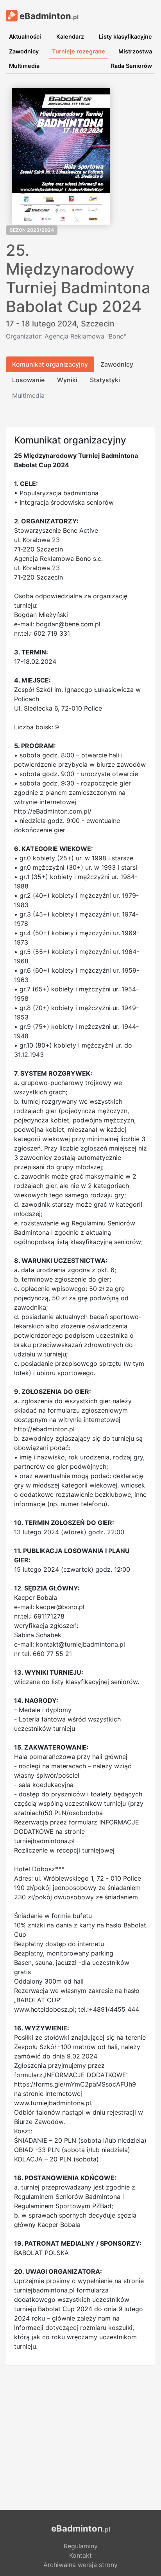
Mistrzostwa (135, 51)
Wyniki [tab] (67, 380)
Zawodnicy (24, 51)
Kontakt (80, 2555)
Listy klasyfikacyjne (125, 36)
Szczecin (98, 324)
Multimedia (24, 66)
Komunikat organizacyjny (50, 364)
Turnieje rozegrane (79, 51)
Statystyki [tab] (105, 380)
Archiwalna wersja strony (80, 2565)
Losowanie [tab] (28, 380)
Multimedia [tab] (28, 395)
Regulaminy (81, 2546)
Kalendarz (70, 36)
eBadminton (48, 16)
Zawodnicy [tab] (117, 364)
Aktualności (25, 36)
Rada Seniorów (131, 66)
